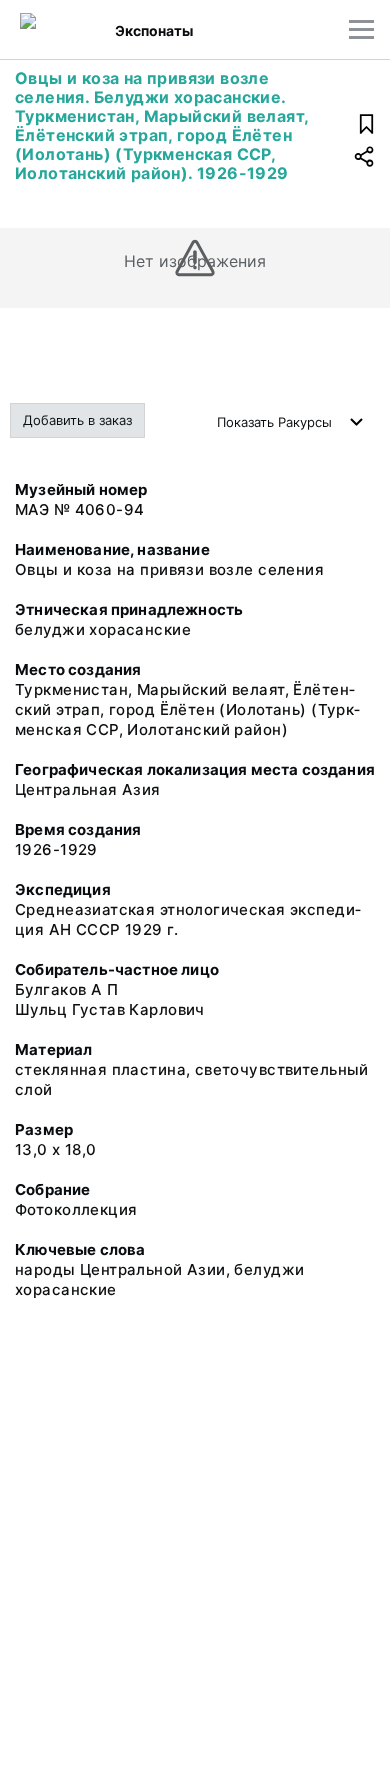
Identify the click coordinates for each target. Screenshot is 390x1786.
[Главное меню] (361, 29)
